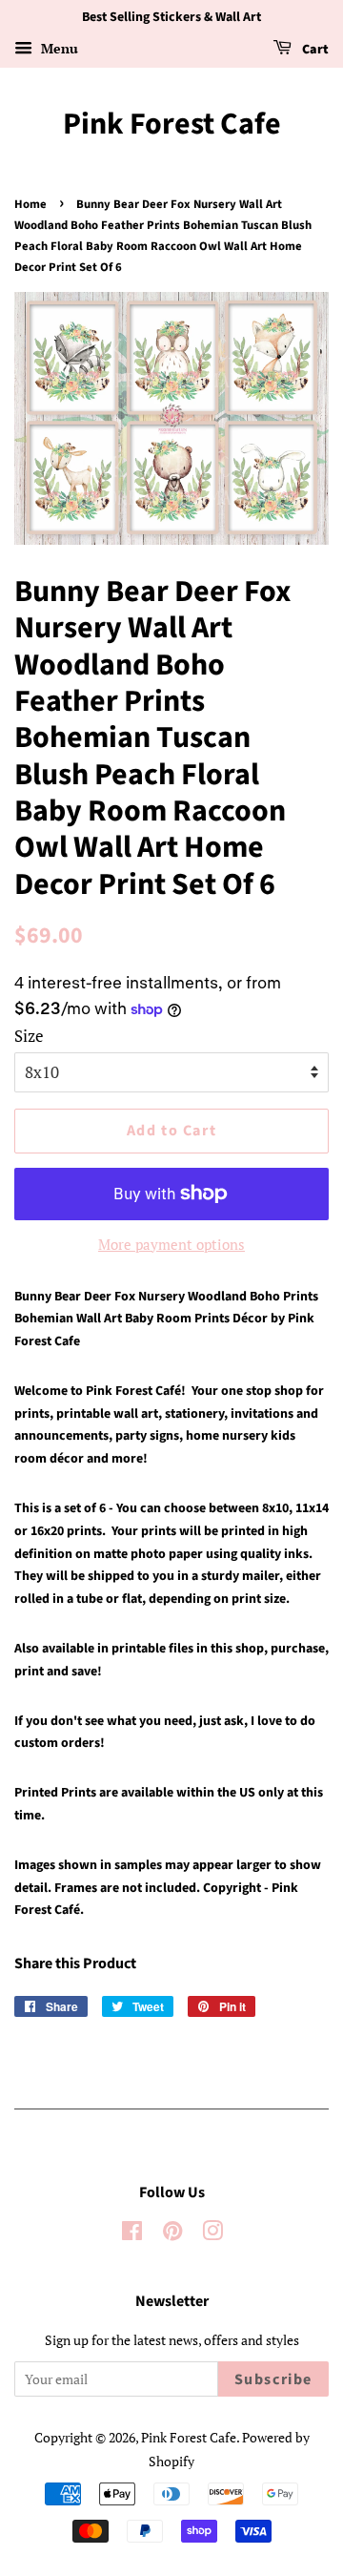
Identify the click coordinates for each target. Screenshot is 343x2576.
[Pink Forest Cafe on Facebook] (132, 2234)
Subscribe (273, 2379)
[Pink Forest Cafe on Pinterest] (172, 2234)
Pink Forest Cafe (172, 124)
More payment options (171, 1244)
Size (29, 1036)
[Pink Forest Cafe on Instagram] (212, 2234)
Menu (58, 48)
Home (30, 204)
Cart (314, 50)
